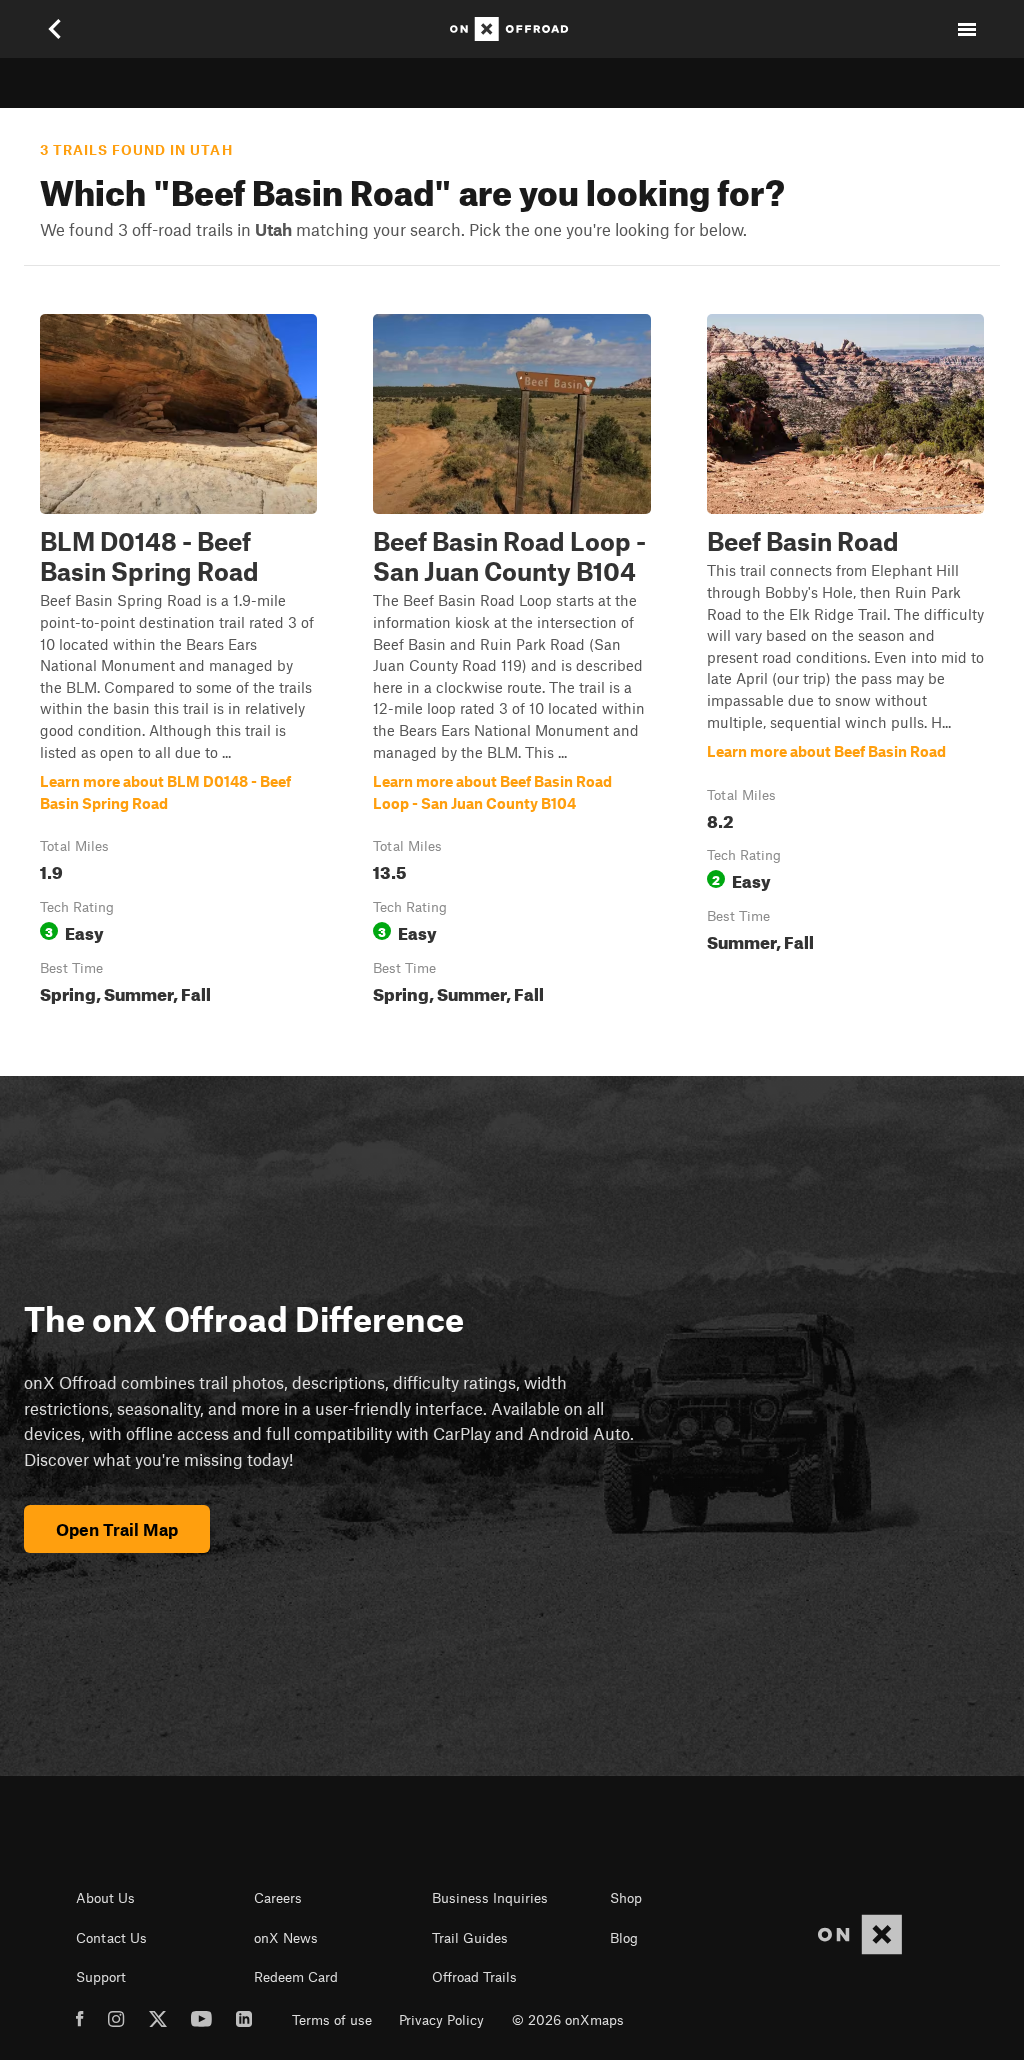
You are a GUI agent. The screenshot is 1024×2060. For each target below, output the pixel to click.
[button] (178, 663)
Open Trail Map (117, 1529)
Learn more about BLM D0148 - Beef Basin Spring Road (178, 663)
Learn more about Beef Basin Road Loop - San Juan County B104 (511, 663)
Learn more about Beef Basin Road (845, 663)
